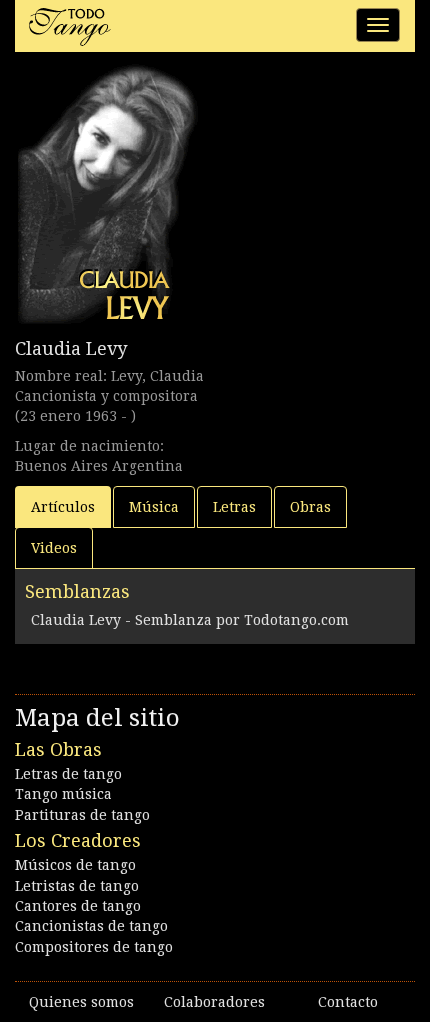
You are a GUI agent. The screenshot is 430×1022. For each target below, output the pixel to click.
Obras (310, 507)
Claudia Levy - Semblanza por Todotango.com (190, 620)
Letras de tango (68, 774)
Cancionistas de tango (91, 926)
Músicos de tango (75, 865)
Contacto (348, 1002)
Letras (234, 507)
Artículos (63, 507)
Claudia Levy (71, 348)
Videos (54, 548)
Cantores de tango (78, 906)
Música (154, 507)
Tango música (63, 794)
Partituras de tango (82, 815)
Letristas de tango (77, 886)
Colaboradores (214, 1002)
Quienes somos (81, 1002)
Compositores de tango (94, 947)
